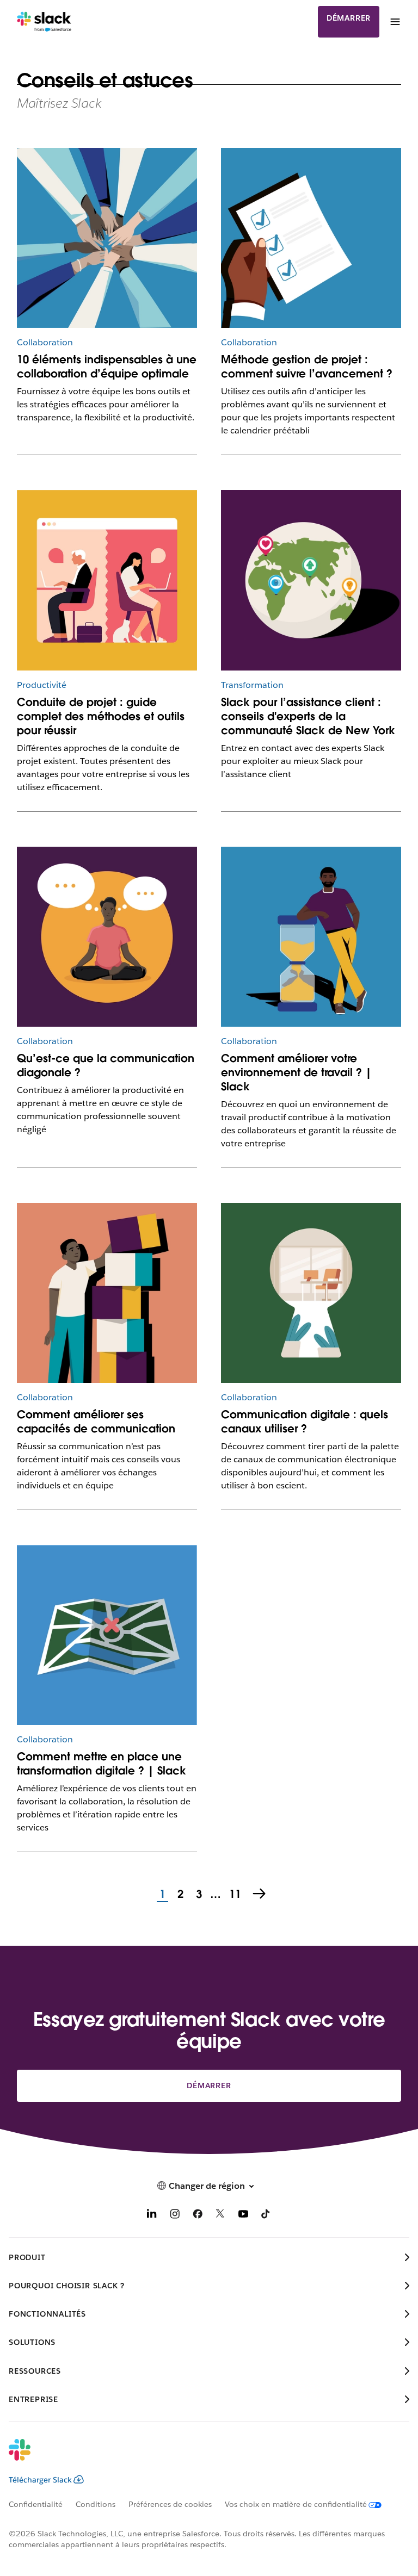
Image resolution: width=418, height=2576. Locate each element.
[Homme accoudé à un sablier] (311, 937)
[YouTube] (243, 2216)
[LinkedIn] (152, 2216)
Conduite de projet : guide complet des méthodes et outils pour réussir (101, 716)
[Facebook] (198, 2216)
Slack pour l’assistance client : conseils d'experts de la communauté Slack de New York (308, 716)
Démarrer (349, 18)
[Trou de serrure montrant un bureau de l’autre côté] (311, 1293)
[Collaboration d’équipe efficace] (107, 238)
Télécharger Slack (40, 2480)
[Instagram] (175, 2216)
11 (234, 1895)
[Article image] (311, 580)
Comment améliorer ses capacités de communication (96, 1422)
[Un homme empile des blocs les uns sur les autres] (107, 1293)
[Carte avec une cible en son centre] (107, 1635)
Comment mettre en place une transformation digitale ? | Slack (102, 1764)
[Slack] (44, 22)
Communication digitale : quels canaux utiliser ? (305, 1422)
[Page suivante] (260, 1895)
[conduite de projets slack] (107, 580)
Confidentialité (36, 2504)
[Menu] (395, 22)
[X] (220, 2216)
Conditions (96, 2504)
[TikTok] (266, 2216)
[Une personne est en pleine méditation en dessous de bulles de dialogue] (107, 937)
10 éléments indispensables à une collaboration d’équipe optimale (107, 367)
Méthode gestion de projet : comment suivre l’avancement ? (307, 367)
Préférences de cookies (170, 2504)
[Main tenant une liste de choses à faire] (311, 238)
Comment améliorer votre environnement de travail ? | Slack (296, 1072)
